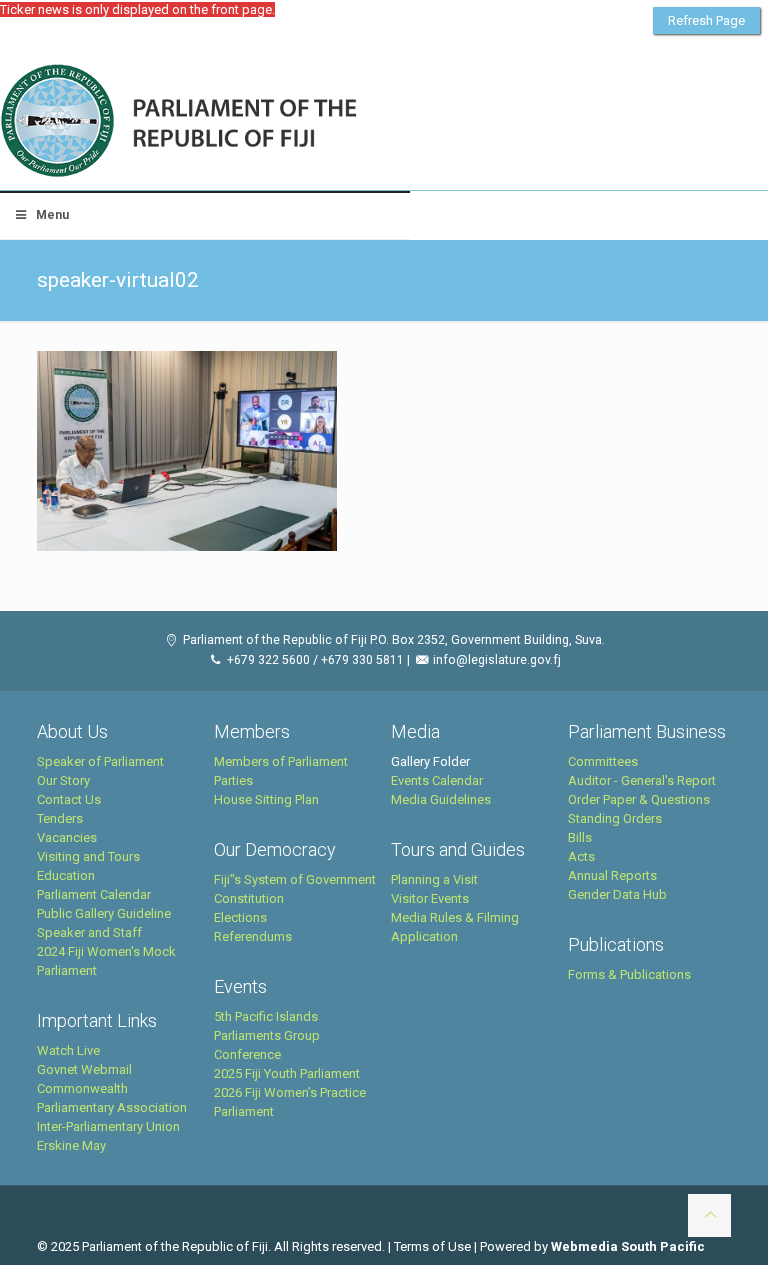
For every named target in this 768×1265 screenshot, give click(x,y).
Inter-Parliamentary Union (108, 1126)
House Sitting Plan (266, 799)
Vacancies (67, 837)
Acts (581, 856)
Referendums (253, 936)
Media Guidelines (441, 799)
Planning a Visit (434, 879)
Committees (603, 761)
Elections (240, 917)
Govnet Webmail (84, 1069)
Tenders (60, 818)
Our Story (63, 780)
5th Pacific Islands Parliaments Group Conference (267, 1035)
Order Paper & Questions (639, 799)
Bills (580, 837)
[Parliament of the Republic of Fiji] (261, 122)
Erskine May (71, 1145)
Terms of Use (432, 1246)
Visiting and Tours (88, 856)
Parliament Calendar (94, 894)
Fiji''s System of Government (295, 879)
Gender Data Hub (617, 894)
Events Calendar (437, 780)
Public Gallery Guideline (104, 913)
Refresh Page (706, 20)
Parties (233, 780)
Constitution (249, 898)
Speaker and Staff (89, 932)
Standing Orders (615, 818)
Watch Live (68, 1050)
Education (66, 875)
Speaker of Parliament (100, 761)
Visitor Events (430, 898)
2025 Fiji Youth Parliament (287, 1073)
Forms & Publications (629, 974)
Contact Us (69, 799)
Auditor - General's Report (642, 780)
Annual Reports (612, 875)
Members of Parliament (281, 761)
